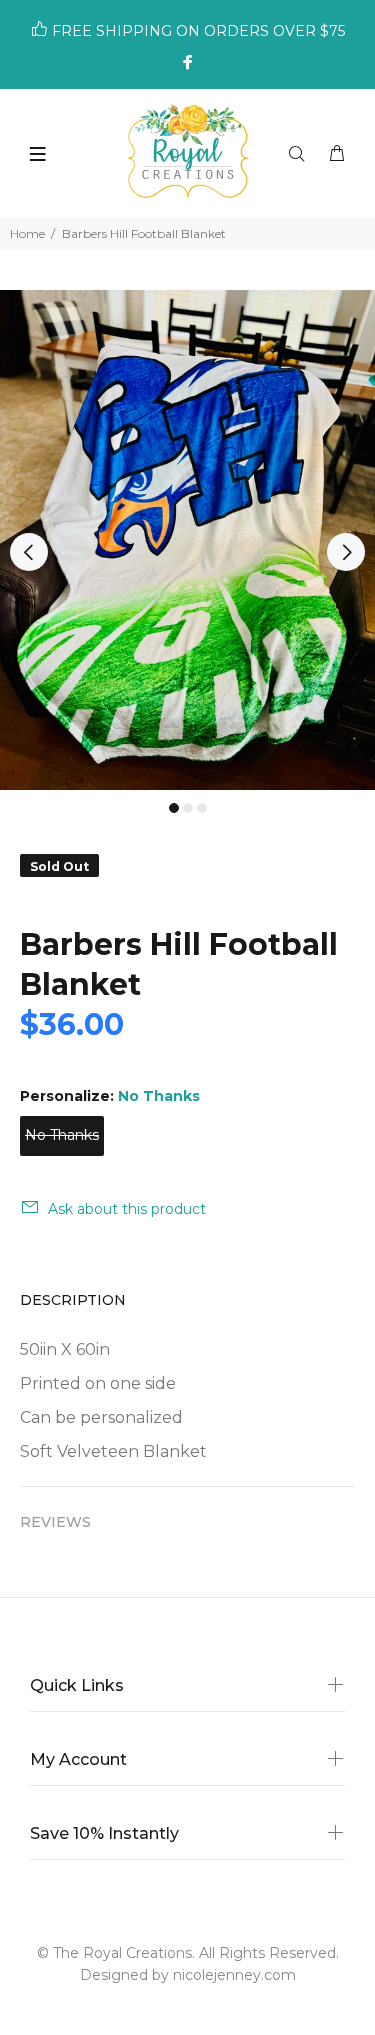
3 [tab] (202, 808)
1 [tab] (174, 808)
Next (346, 552)
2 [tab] (188, 808)
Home (27, 233)
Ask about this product (127, 1209)
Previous (29, 552)
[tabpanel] (187, 540)
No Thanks (62, 1135)
